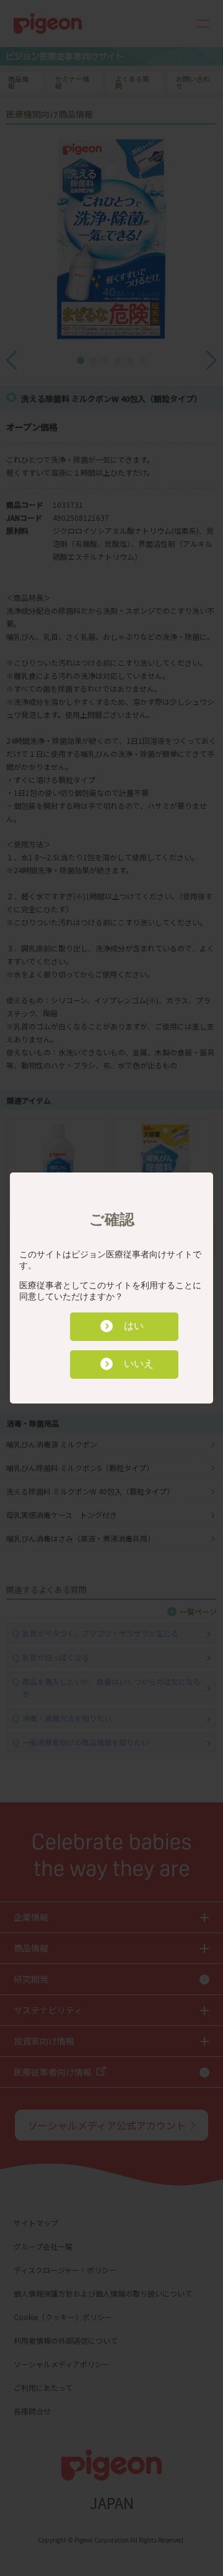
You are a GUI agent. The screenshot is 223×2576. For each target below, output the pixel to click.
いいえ (139, 1364)
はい (134, 1326)
